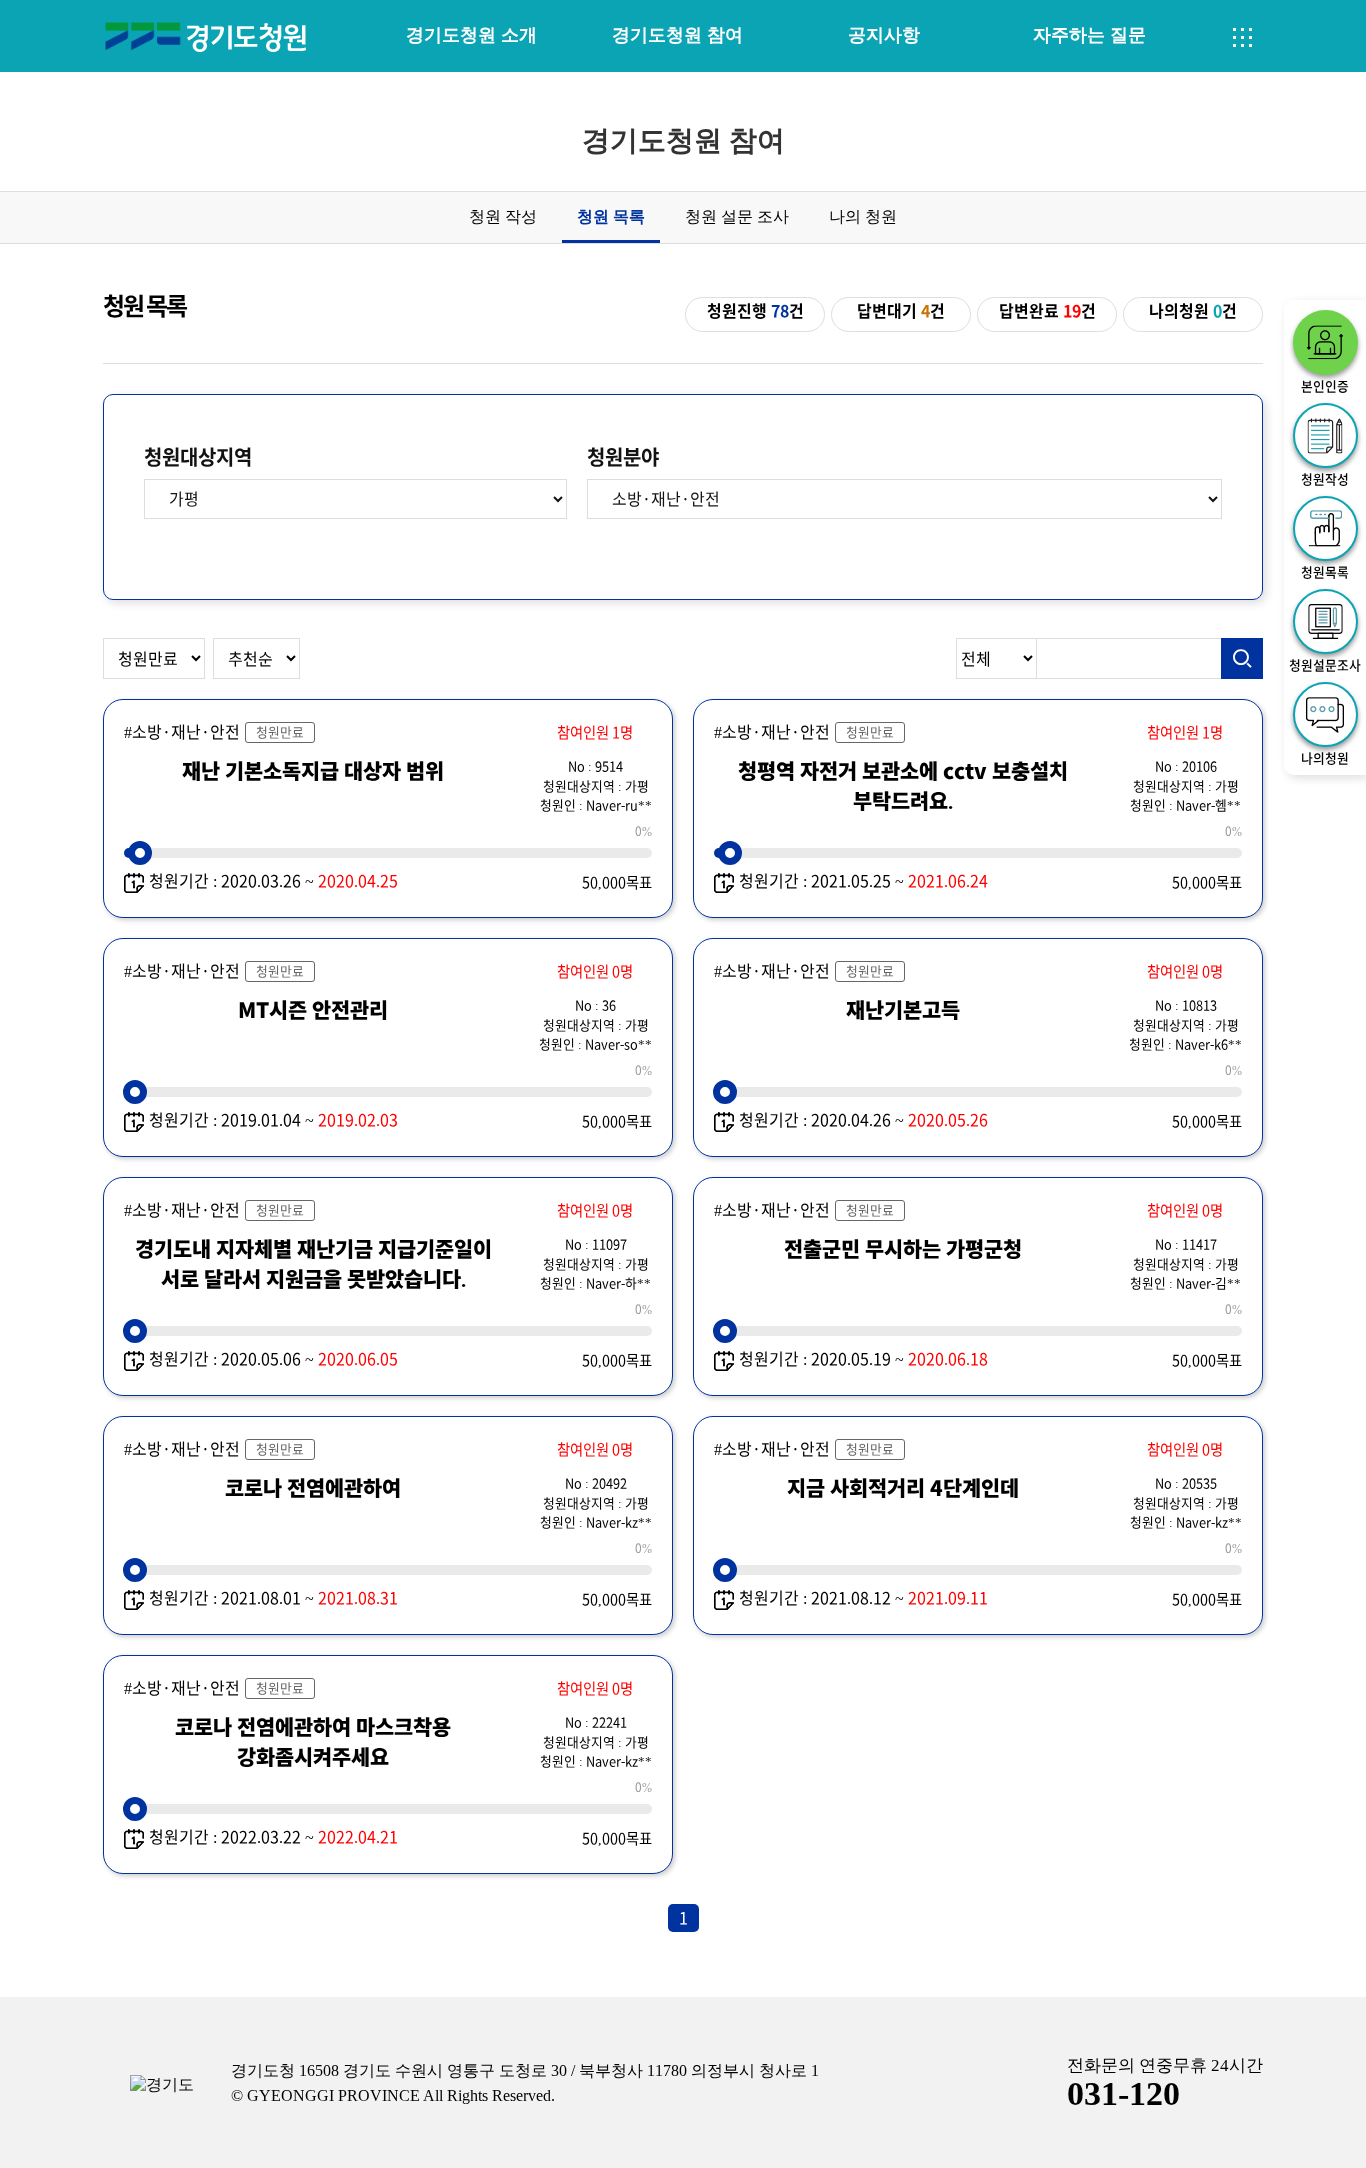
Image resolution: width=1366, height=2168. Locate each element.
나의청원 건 (1193, 311)
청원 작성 (503, 216)
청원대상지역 (198, 457)
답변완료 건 (1047, 311)
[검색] (1242, 659)
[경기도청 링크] (162, 2085)
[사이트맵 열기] (1243, 38)
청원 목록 (611, 216)
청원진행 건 (755, 311)
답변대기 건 (901, 311)
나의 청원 (863, 216)
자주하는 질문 (1089, 35)
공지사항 (884, 35)
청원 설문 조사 (737, 216)
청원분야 (623, 457)
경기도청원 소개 (471, 35)
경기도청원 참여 (677, 35)
